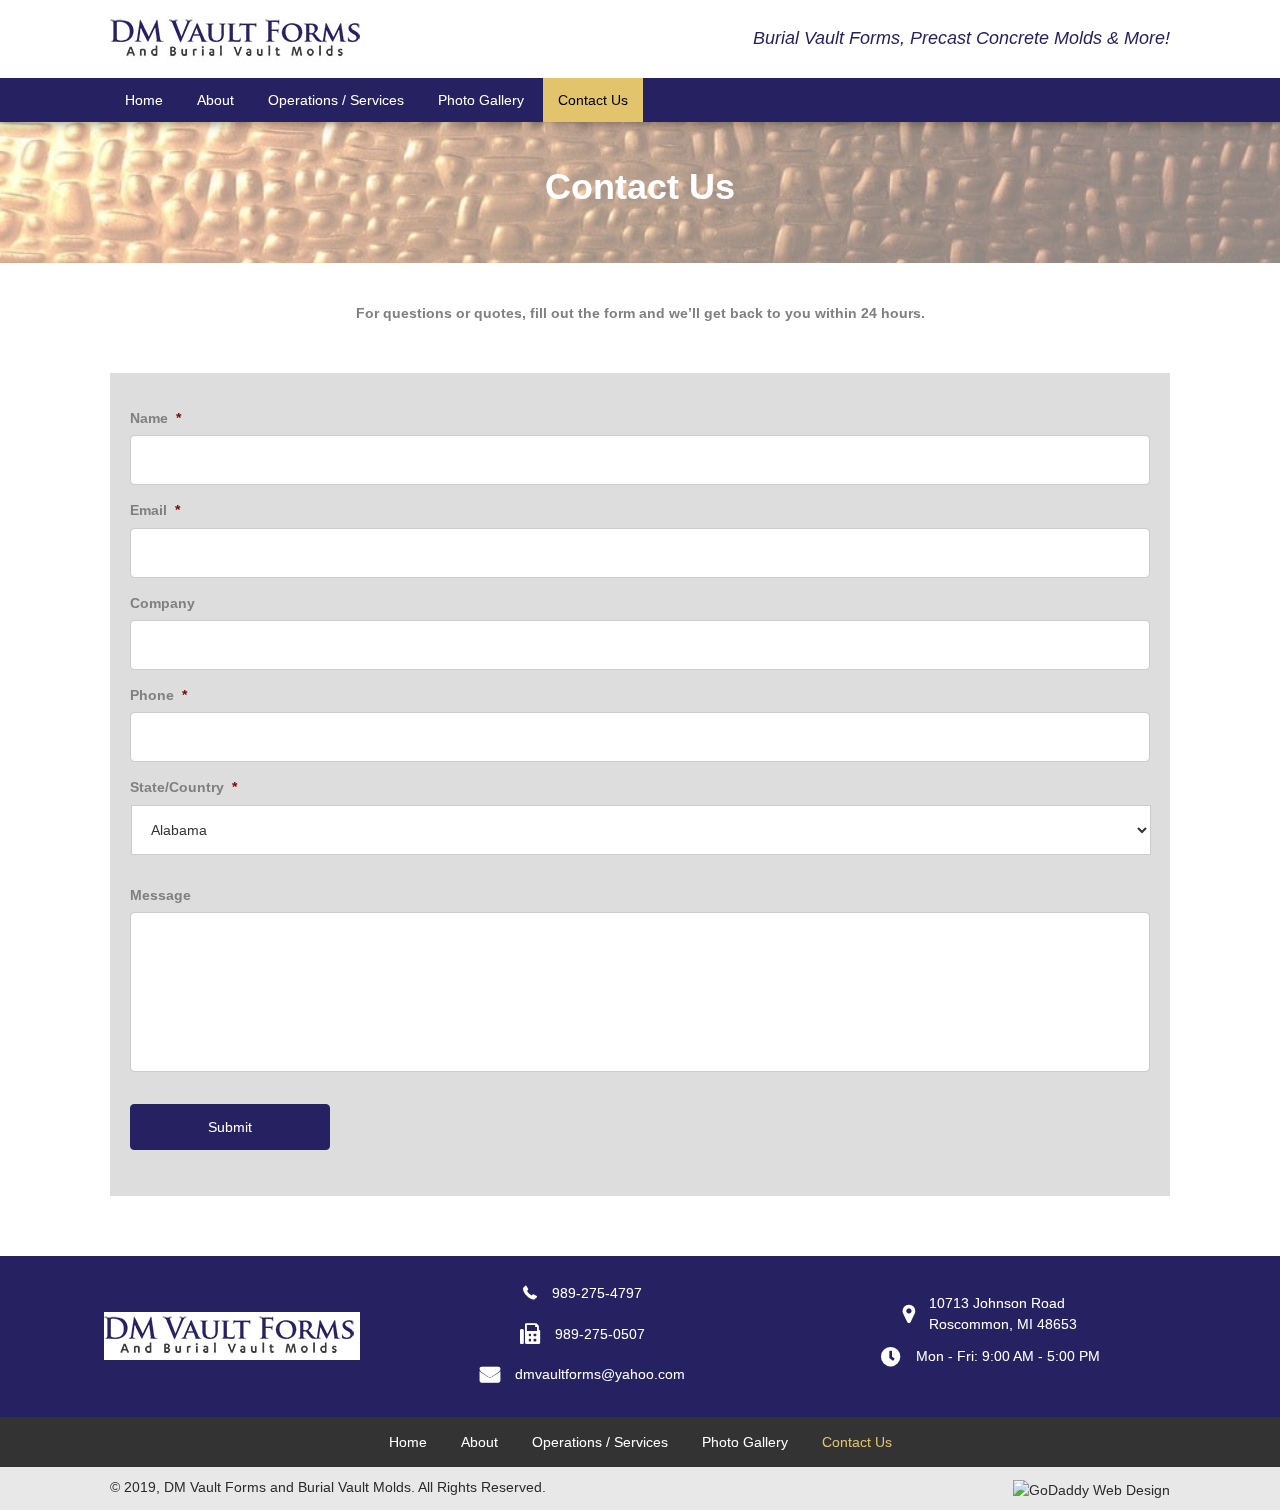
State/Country (183, 787)
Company (162, 603)
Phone (158, 695)
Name (155, 418)
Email (155, 510)
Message (160, 895)
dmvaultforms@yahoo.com (600, 1374)
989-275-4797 (597, 1293)
